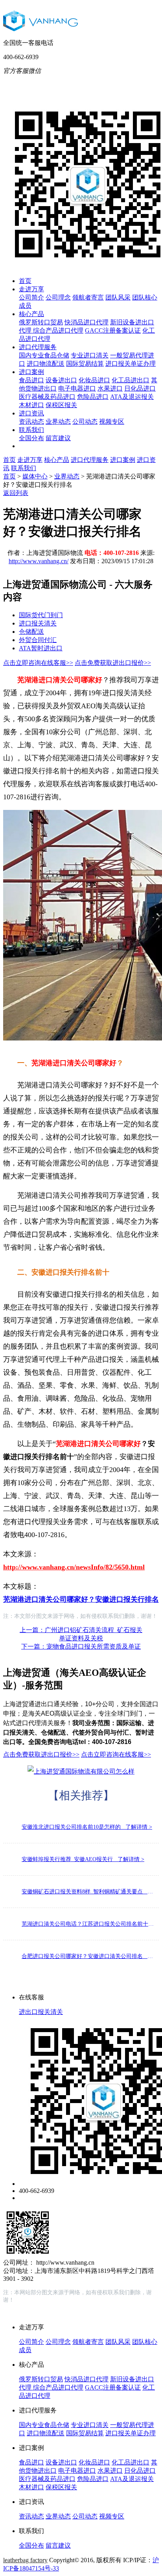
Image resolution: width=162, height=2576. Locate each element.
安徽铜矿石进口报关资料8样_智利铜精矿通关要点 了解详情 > (88, 1892)
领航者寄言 (88, 297)
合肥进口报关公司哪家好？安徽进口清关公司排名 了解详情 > (88, 1956)
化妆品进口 (94, 380)
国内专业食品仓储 (44, 355)
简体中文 (99, 83)
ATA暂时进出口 (41, 648)
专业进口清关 (90, 355)
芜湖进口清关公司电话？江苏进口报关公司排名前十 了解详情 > (88, 1924)
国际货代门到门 (41, 615)
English (131, 83)
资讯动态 (31, 422)
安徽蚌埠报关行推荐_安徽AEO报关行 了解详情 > (83, 1859)
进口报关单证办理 (131, 364)
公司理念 (58, 297)
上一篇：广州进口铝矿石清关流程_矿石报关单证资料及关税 (81, 1634)
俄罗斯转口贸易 (41, 322)
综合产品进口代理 (58, 330)
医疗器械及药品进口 (47, 397)
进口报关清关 (38, 623)
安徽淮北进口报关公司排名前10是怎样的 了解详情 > (87, 1827)
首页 (25, 281)
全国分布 (31, 438)
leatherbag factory (25, 2560)
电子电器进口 (77, 388)
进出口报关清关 (41, 2012)
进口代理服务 (38, 347)
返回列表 (16, 493)
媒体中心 (35, 476)
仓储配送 (31, 632)
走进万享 (31, 289)
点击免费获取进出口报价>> (113, 663)
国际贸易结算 (85, 364)
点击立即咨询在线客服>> (38, 663)
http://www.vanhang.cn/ (39, 561)
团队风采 (118, 297)
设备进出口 (61, 380)
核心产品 (31, 314)
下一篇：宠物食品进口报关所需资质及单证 (81, 1646)
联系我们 (31, 430)
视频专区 (112, 422)
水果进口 (110, 388)
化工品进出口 (131, 380)
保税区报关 (61, 405)
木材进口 (31, 405)
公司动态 (85, 422)
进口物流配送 (46, 364)
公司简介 (31, 297)
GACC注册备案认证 (113, 330)
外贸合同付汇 (38, 640)
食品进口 (31, 380)
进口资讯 (31, 413)
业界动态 (58, 422)
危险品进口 (93, 397)
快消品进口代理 (87, 322)
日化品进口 (140, 388)
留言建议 (58, 438)
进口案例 (31, 372)
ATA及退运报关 (132, 397)
